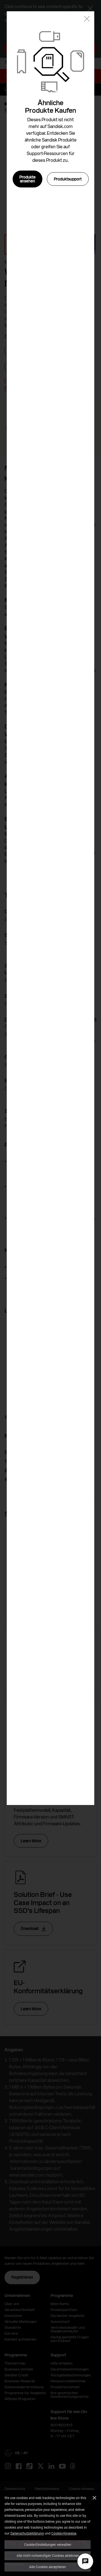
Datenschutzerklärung (27, 2533)
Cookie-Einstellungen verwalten (48, 2544)
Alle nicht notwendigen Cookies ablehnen (48, 2555)
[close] (87, 19)
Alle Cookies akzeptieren (48, 2567)
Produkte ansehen (27, 179)
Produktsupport (68, 179)
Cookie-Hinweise (64, 2533)
